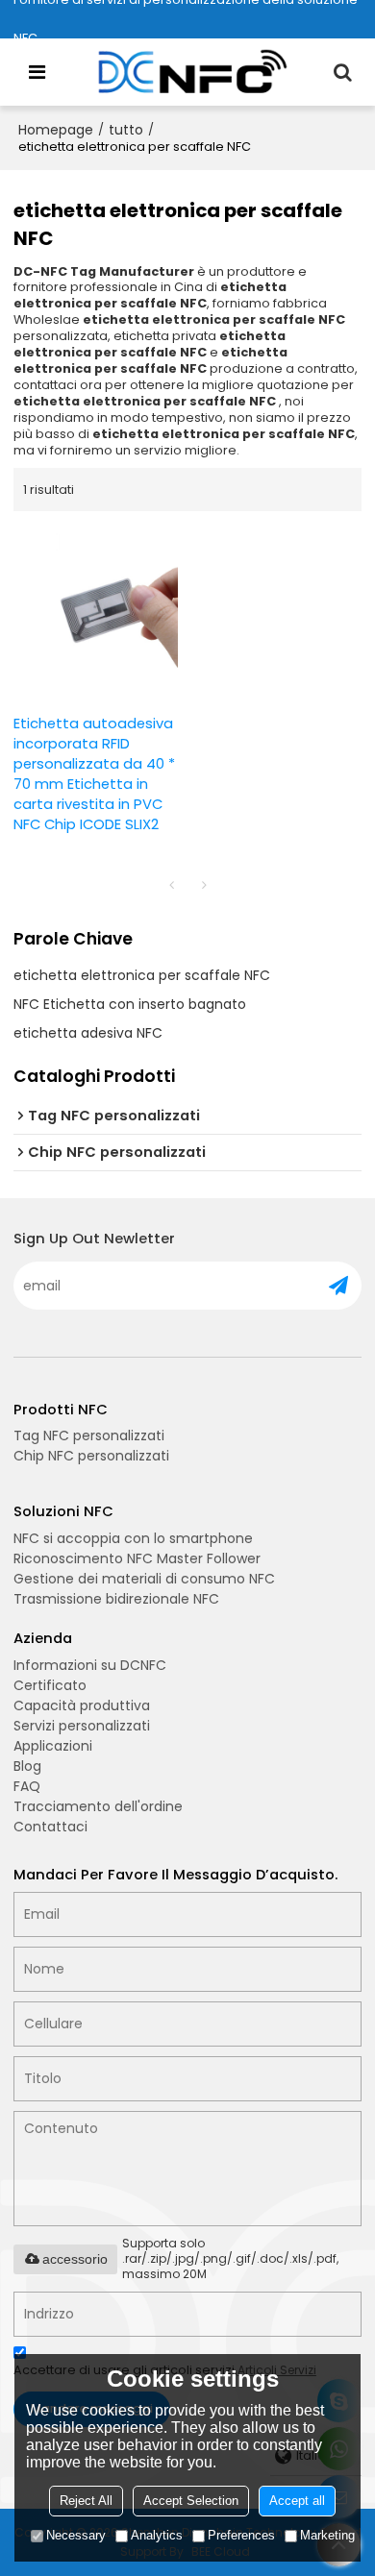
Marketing (327, 2535)
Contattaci (50, 1827)
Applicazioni (53, 1746)
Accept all (297, 2501)
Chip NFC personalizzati (91, 1456)
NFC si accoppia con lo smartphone (133, 1538)
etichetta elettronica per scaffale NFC (142, 975)
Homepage (56, 130)
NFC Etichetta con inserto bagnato (130, 1004)
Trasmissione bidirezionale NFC (116, 1599)
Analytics (157, 2535)
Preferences (241, 2535)
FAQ (27, 1786)
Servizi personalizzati (82, 1726)
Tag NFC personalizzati (89, 1435)
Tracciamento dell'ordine (98, 1806)
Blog (27, 1766)
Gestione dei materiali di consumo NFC (144, 1579)
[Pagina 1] (171, 885)
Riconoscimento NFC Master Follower (137, 1558)
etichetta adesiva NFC (88, 1033)
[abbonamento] (338, 1286)
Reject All (86, 2501)
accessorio (75, 2259)
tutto (126, 130)
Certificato (50, 1685)
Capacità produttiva (82, 1705)
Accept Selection (191, 2501)
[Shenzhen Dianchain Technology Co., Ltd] (192, 72)
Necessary (76, 2535)
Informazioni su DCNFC (90, 1665)
